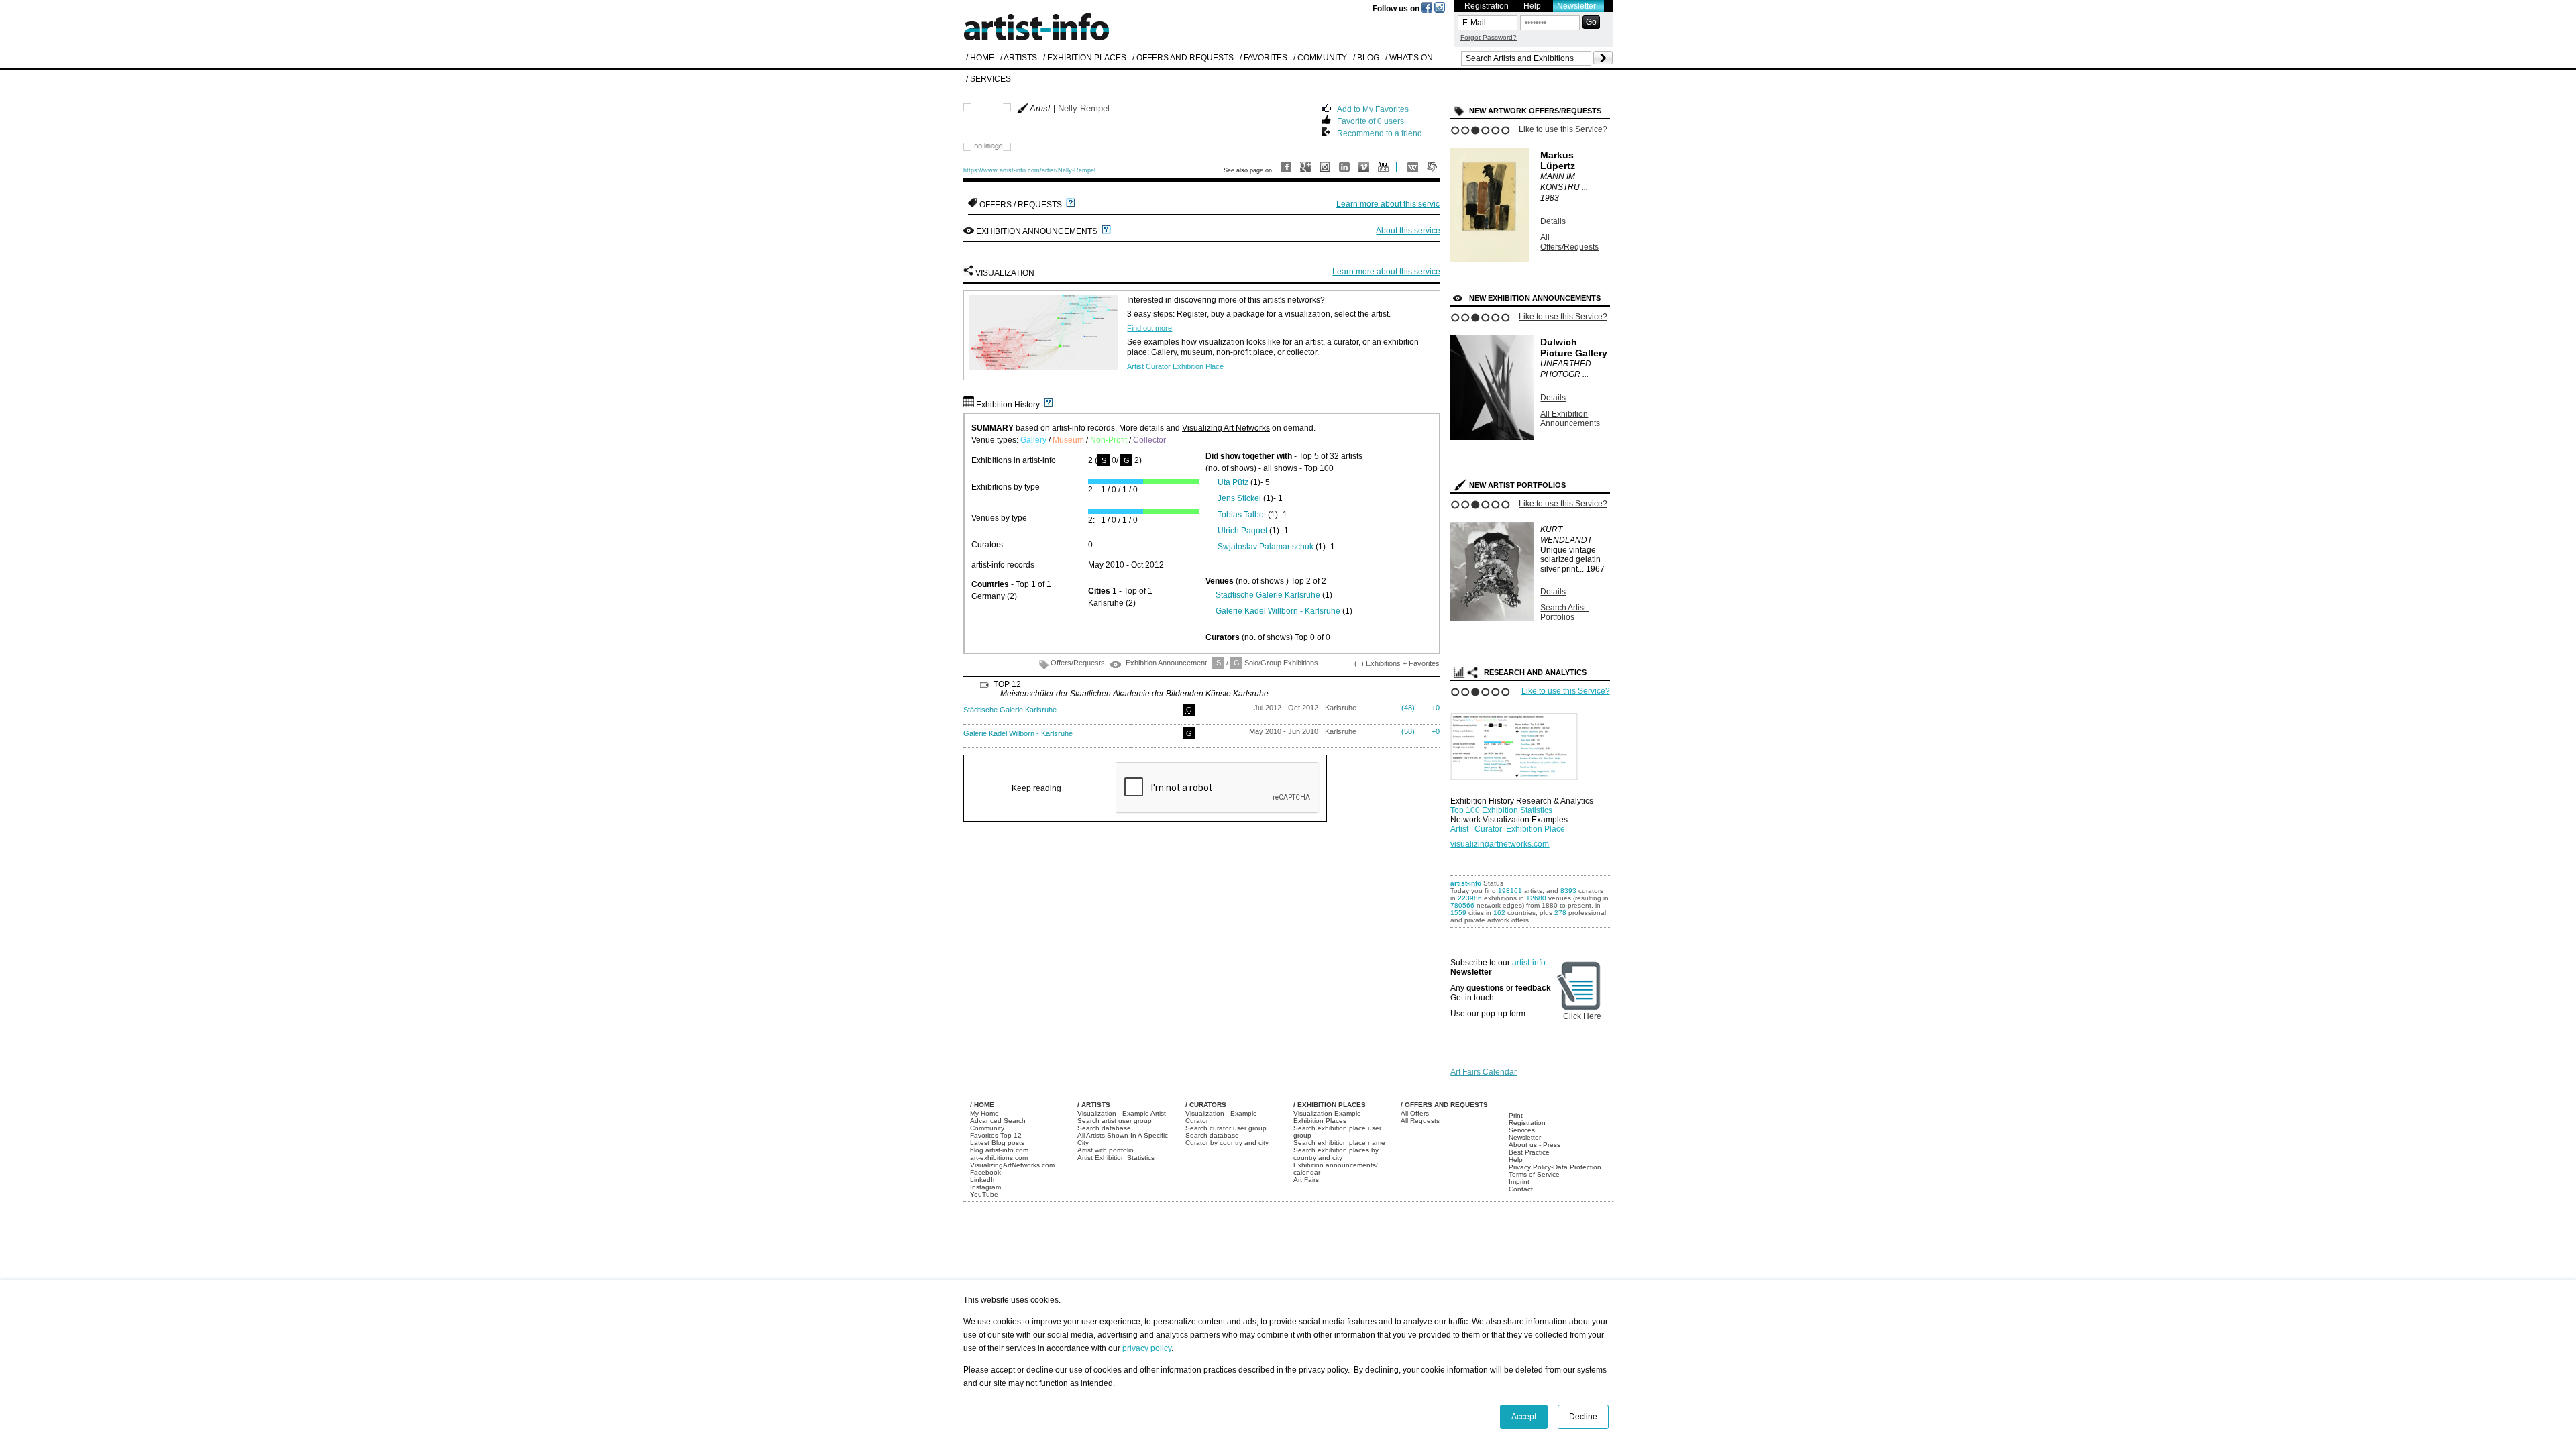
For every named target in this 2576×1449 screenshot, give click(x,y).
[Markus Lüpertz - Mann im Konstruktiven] (1490, 259)
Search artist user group (1115, 1121)
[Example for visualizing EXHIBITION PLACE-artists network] (1517, 743)
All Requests (1420, 1121)
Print (1516, 1115)
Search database (1104, 1128)
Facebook (985, 1172)
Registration (1487, 6)
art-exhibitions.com (999, 1158)
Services (1522, 1130)
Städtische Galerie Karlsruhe (1268, 595)
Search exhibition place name (1339, 1143)
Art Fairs (1306, 1180)
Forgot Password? (1489, 37)
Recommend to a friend (1380, 132)
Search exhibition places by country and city (1336, 1154)
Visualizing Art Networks (1226, 428)
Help (1532, 6)
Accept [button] (1524, 1417)
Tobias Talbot (1242, 515)
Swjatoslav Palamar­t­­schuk (1266, 547)
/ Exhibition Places (1085, 58)
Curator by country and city (1227, 1143)
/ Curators (1206, 1105)
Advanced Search (998, 1121)
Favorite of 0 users (1371, 120)
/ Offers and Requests (1183, 58)
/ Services (988, 79)
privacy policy (1147, 1348)
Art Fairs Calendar (1484, 1072)
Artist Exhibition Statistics (1116, 1158)
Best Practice (1529, 1152)
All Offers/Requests (1569, 242)
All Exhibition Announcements (1570, 419)
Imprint (1519, 1182)
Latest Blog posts (997, 1143)
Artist (1135, 366)
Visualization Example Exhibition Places (1327, 1117)
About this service (1408, 231)
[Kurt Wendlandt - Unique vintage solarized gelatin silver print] (1492, 619)
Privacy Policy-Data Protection (1555, 1167)
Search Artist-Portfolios (1564, 612)
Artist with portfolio (1106, 1150)
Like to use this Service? (1563, 129)
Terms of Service (1534, 1174)
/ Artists (1019, 58)
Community (987, 1128)
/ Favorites (1264, 58)
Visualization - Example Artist (1122, 1113)
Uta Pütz (1233, 482)
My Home (984, 1113)
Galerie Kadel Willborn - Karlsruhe (1278, 611)
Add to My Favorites (1373, 108)
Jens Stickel (1239, 498)
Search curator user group (1226, 1128)
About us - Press (1535, 1145)
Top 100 (1319, 468)
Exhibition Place (1198, 366)
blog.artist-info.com (999, 1150)
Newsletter (1576, 6)
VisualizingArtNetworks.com (1012, 1165)
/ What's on (1409, 58)
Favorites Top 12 (996, 1135)
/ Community (1320, 58)
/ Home (980, 58)
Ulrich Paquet (1242, 531)
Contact (1521, 1189)
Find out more (1149, 328)
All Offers (1415, 1113)
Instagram (985, 1187)
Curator (1158, 366)
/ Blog (1366, 58)
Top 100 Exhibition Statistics (1501, 810)
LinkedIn (983, 1180)
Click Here (1582, 1016)
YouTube (984, 1194)
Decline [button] (1583, 1417)
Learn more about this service (1390, 204)
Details (1553, 221)
